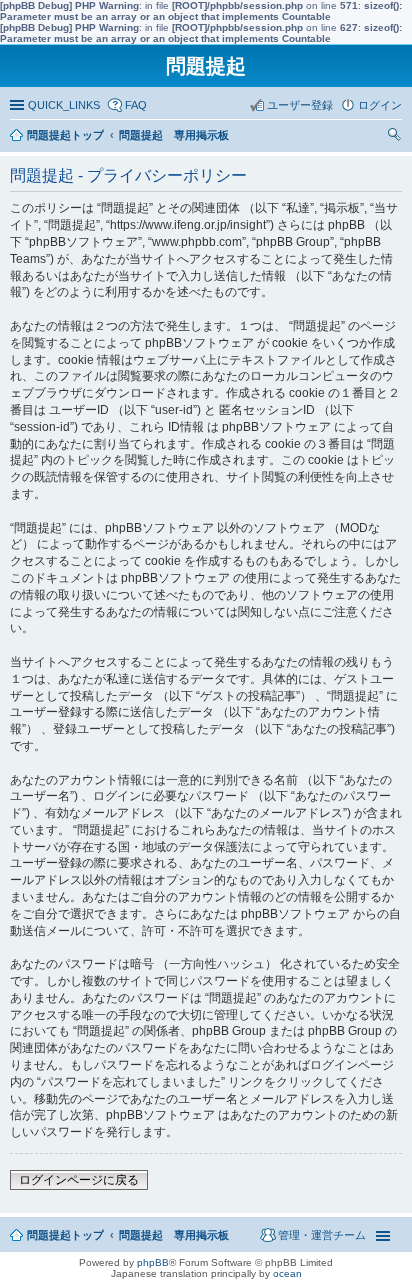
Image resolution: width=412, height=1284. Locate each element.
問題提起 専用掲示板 (174, 1235)
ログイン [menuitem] (380, 105)
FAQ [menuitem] (136, 105)
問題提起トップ (65, 1235)
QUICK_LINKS (64, 105)
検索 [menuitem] (396, 137)
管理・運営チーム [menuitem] (322, 1235)
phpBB (153, 1262)
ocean (287, 1273)
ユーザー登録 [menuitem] (300, 105)
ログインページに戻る (79, 1180)
